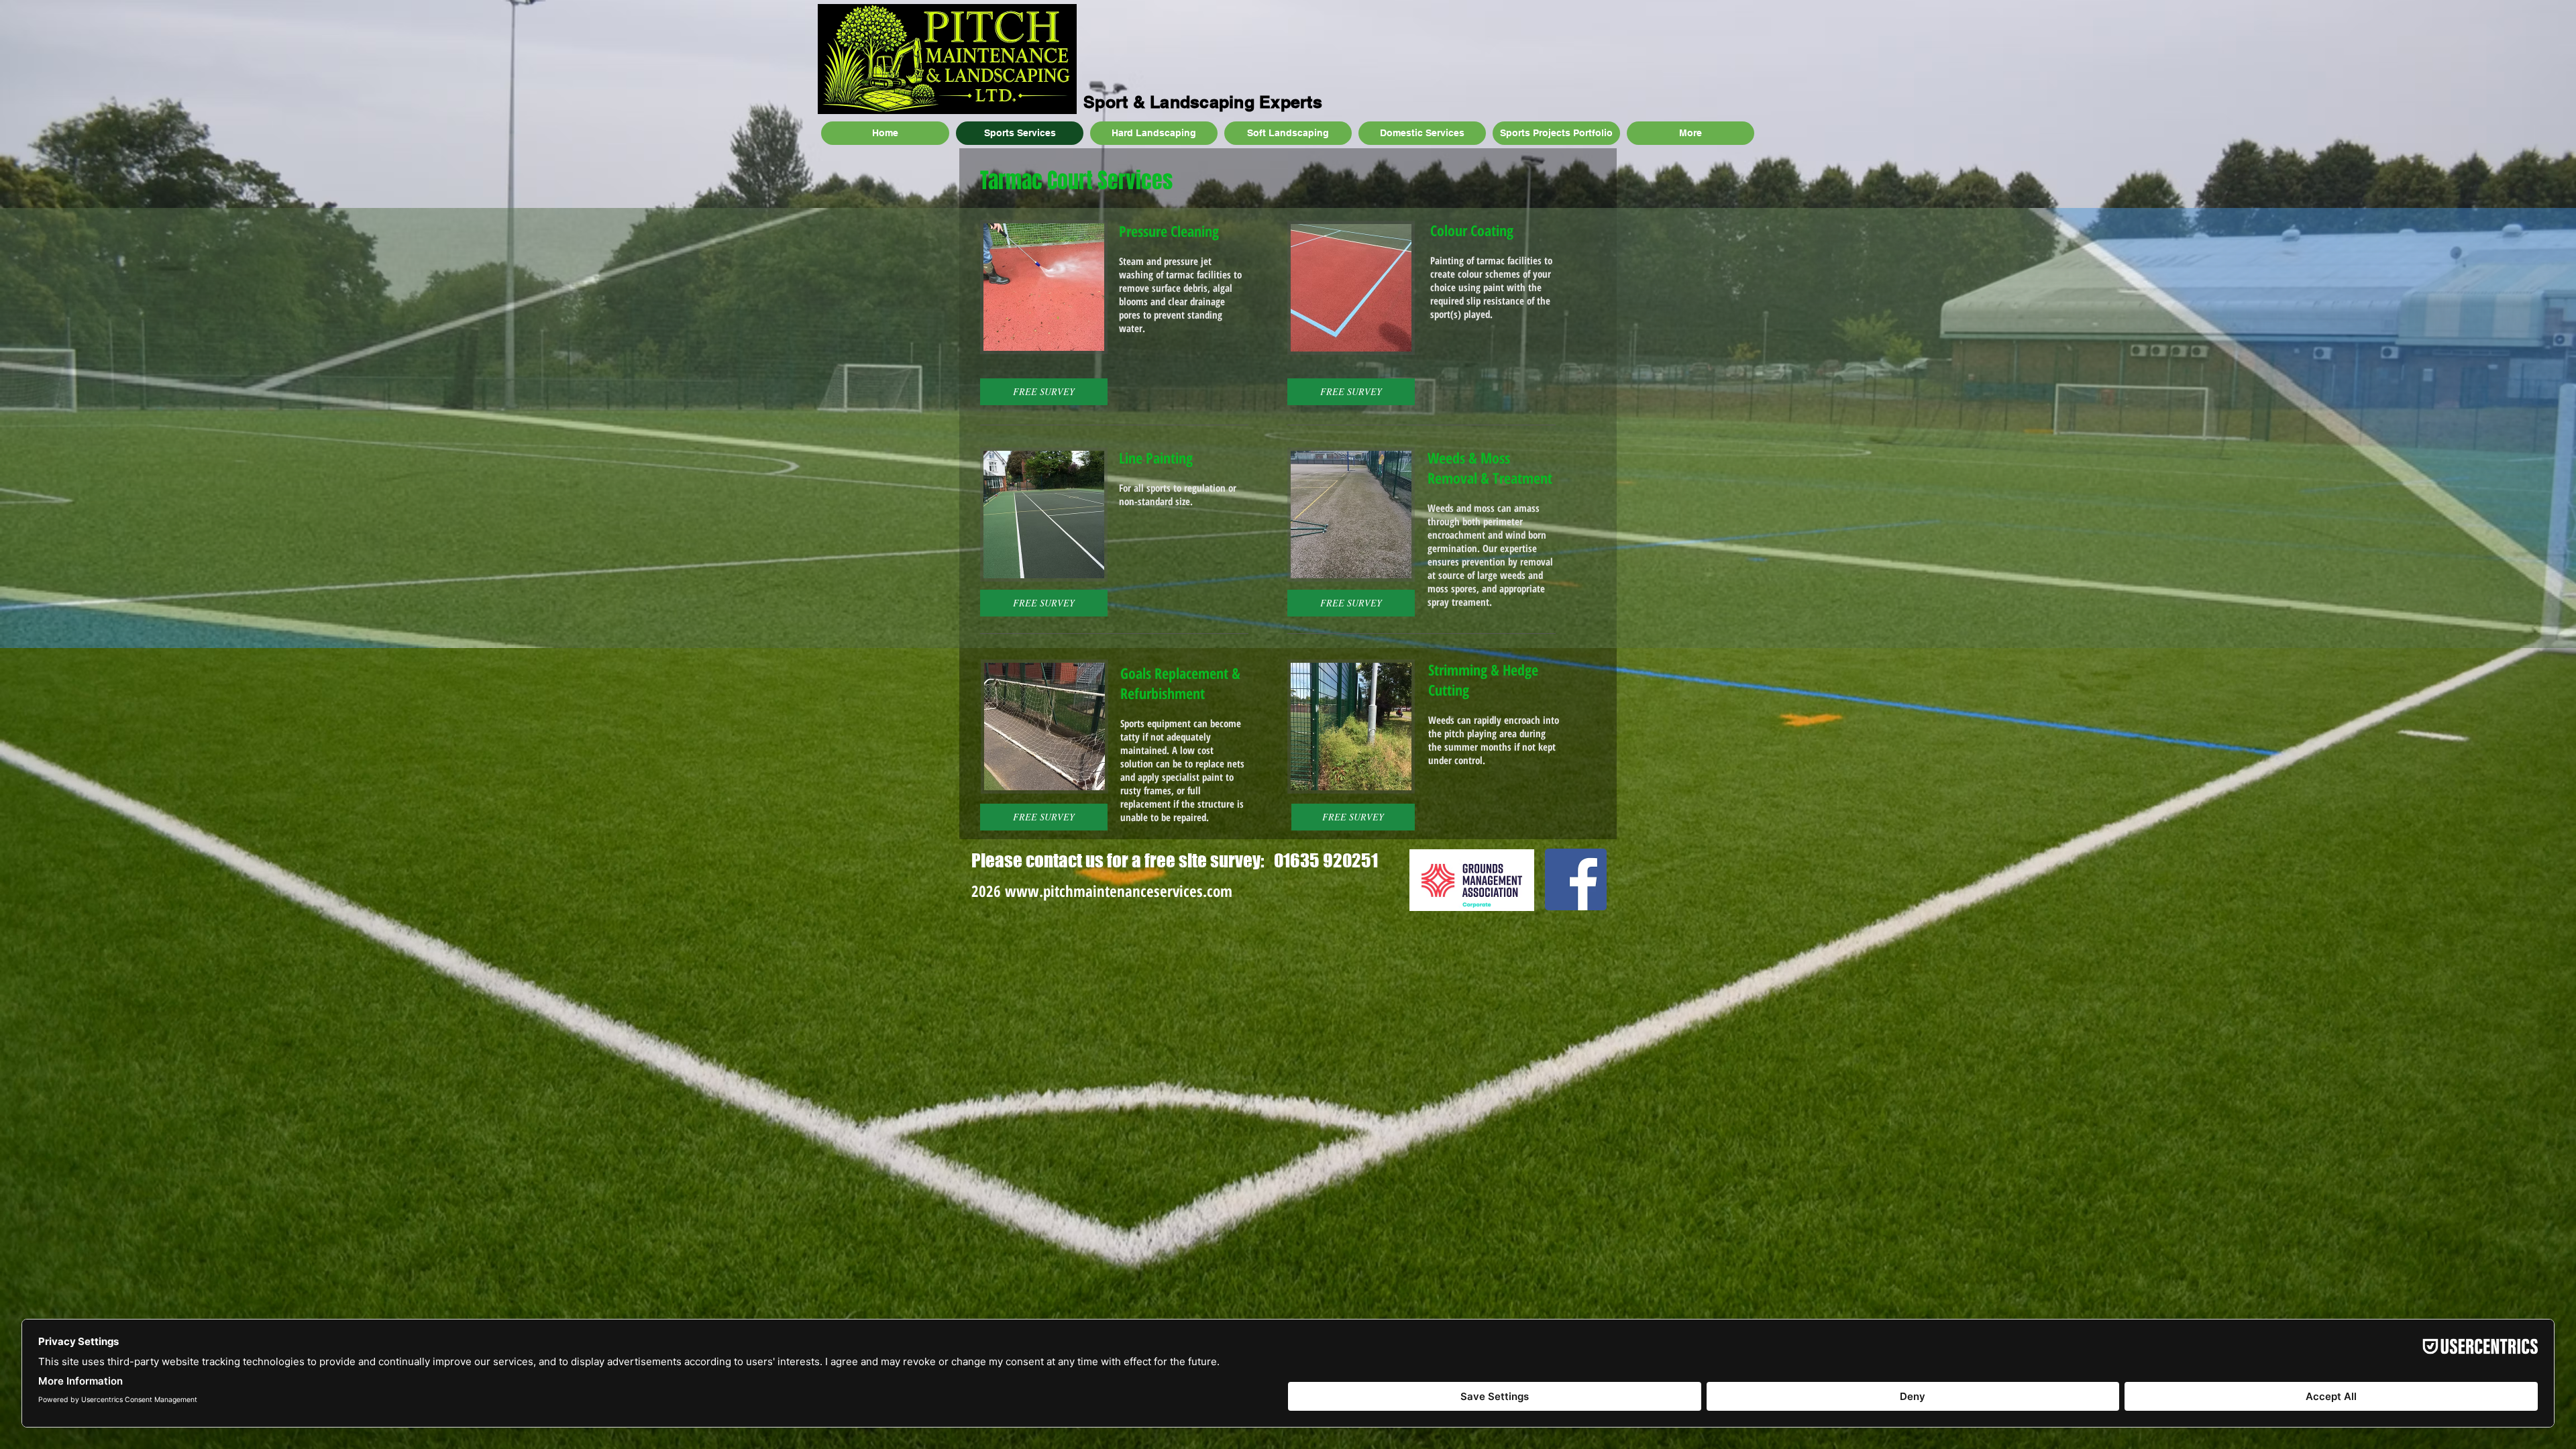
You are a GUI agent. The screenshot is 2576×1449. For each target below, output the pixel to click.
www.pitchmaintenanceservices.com (1119, 891)
